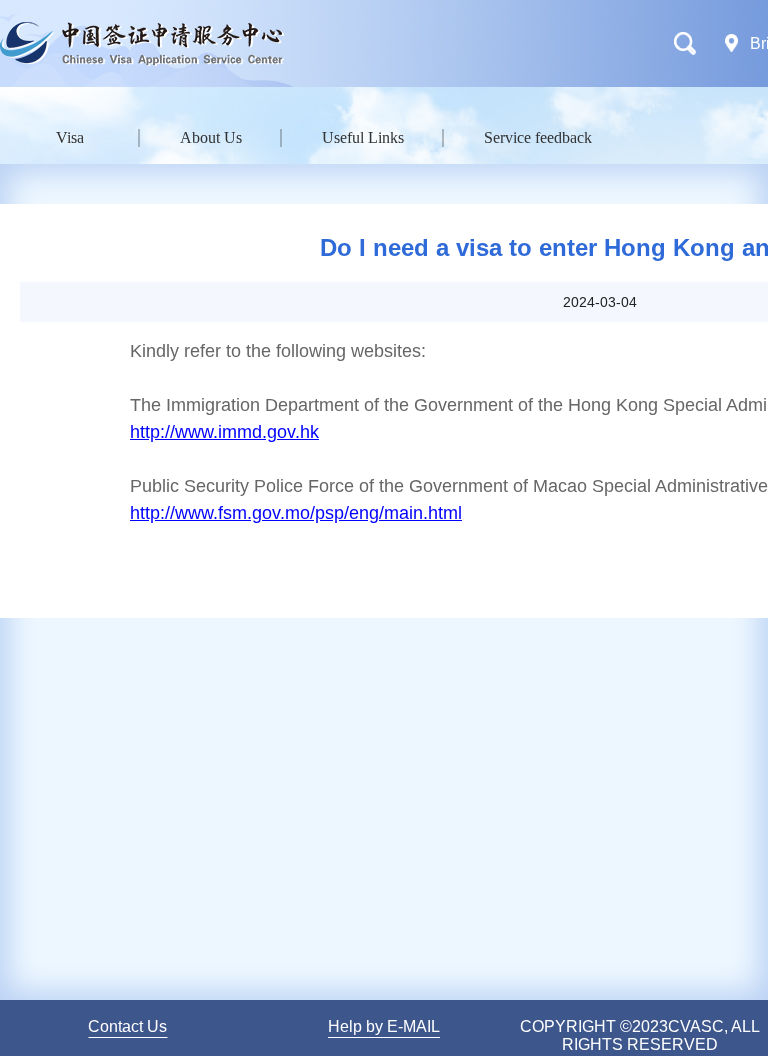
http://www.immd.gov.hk (224, 432)
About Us (211, 137)
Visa (70, 137)
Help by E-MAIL (384, 1026)
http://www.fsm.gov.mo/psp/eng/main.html (296, 513)
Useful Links (363, 137)
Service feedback (538, 137)
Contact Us (127, 1026)
